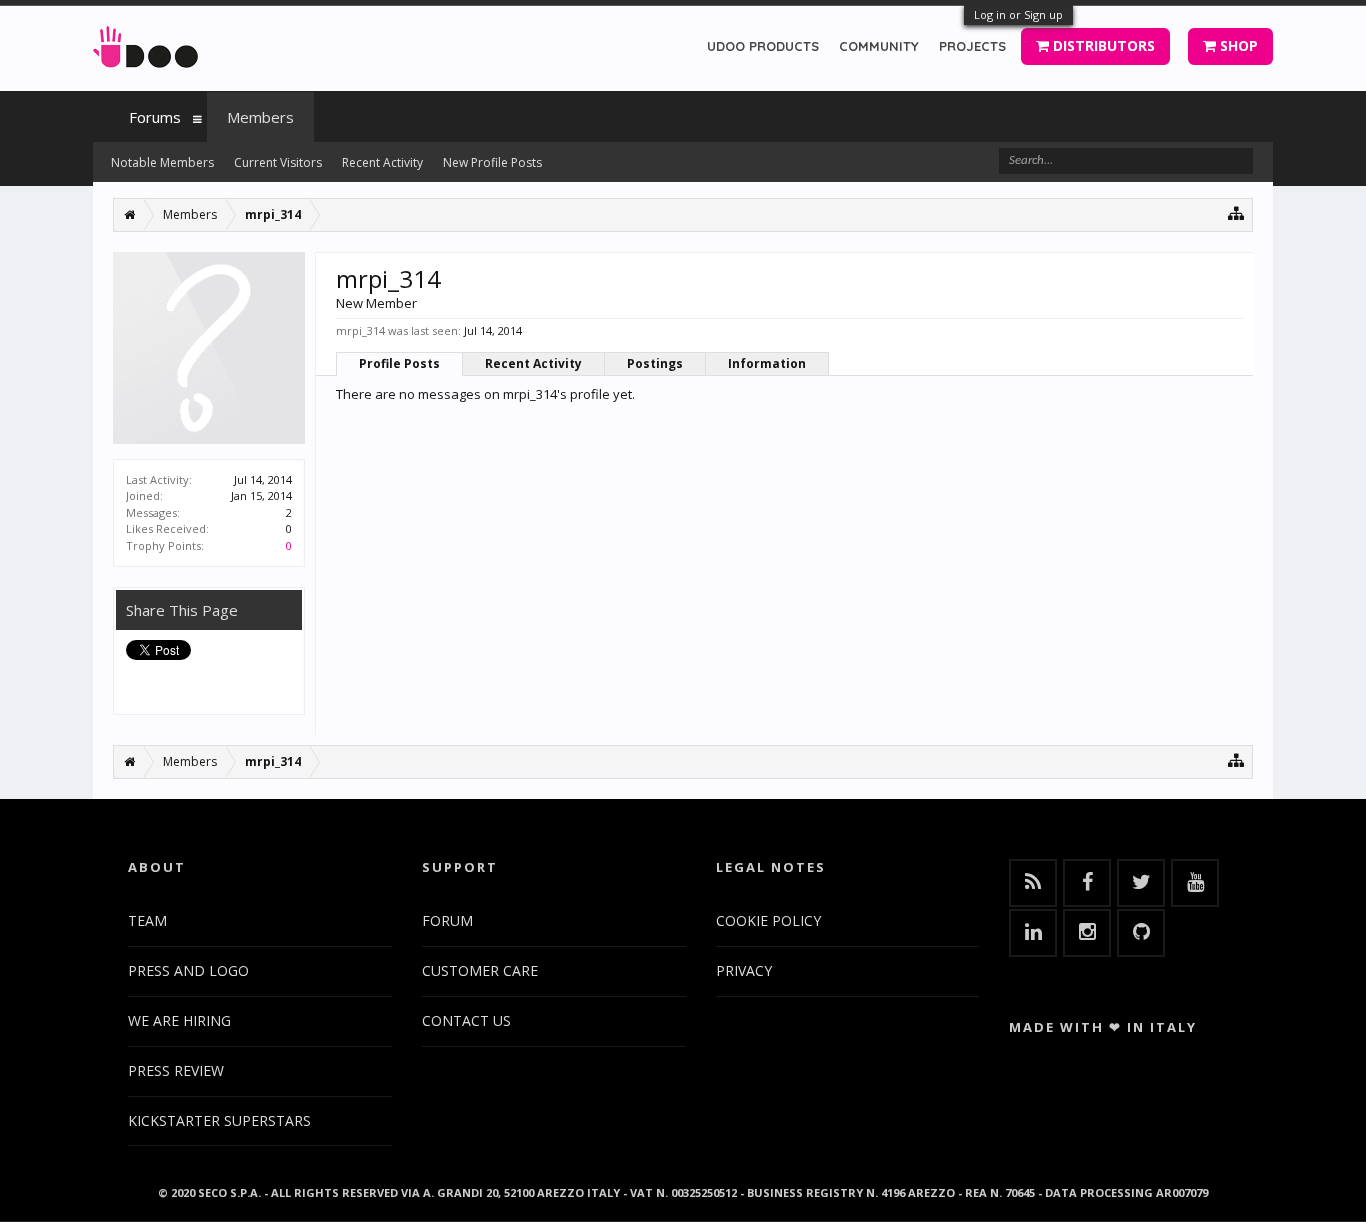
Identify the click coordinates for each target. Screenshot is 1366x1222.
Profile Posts (399, 363)
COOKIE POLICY (768, 920)
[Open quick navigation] (1236, 212)
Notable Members (162, 162)
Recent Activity (533, 363)
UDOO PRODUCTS (763, 46)
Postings (655, 363)
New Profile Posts (492, 162)
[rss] (1033, 883)
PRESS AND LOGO (188, 970)
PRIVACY (744, 970)
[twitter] (1141, 883)
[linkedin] (1033, 933)
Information (767, 363)
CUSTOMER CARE (480, 970)
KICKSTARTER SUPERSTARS (219, 1120)
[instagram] (1087, 933)
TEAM (147, 920)
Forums (155, 117)
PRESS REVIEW (176, 1070)
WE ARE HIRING (179, 1020)
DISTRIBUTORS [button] (1102, 45)
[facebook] (1087, 883)
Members (260, 117)
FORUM (447, 920)
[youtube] (1195, 883)
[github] (1141, 933)
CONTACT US (466, 1020)
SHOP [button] (1237, 45)
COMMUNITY (879, 46)
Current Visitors (278, 162)
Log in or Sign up (1018, 14)
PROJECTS (972, 46)
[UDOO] (145, 43)
